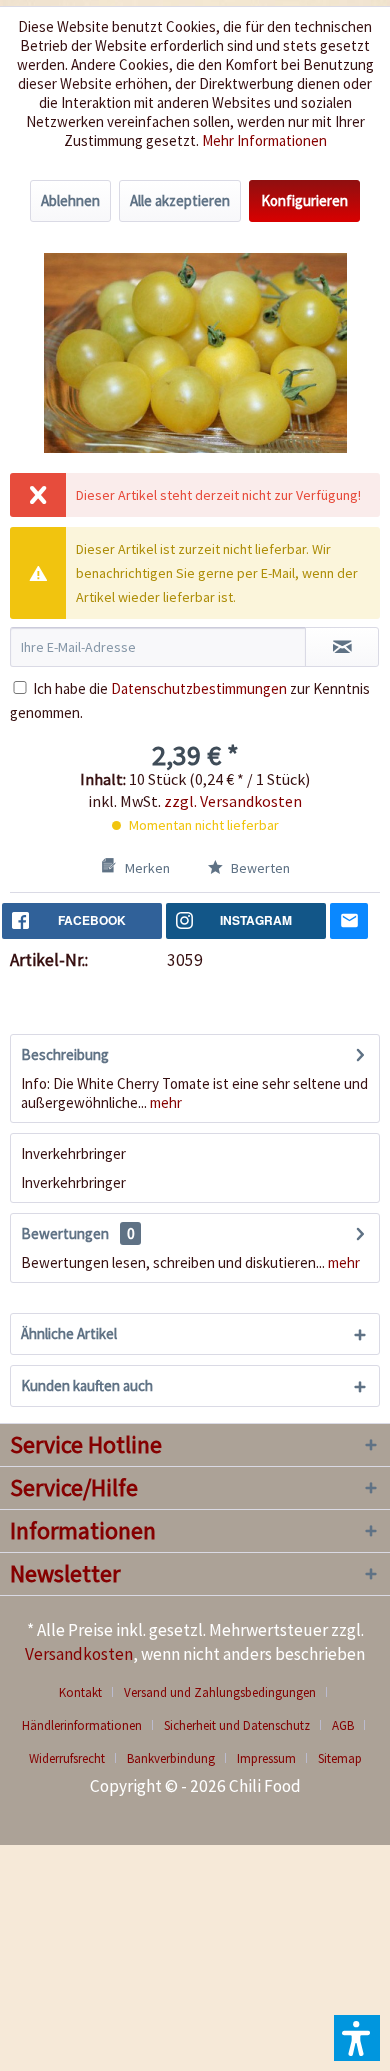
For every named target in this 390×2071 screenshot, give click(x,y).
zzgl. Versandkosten (233, 801)
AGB (343, 1725)
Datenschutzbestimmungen (199, 688)
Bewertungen (65, 1233)
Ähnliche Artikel (69, 1333)
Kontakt (80, 1692)
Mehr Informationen (264, 140)
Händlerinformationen (82, 1725)
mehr (164, 1102)
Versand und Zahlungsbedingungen (220, 1692)
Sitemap (340, 1758)
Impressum (266, 1758)
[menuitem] (88, 1692)
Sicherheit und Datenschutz (237, 1725)
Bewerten (259, 868)
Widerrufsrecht (67, 1758)
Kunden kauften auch (87, 1385)
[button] (357, 2038)
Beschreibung (65, 1054)
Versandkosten (79, 1654)
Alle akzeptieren (180, 200)
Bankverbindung (171, 1758)
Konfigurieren (304, 200)
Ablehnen (70, 200)
